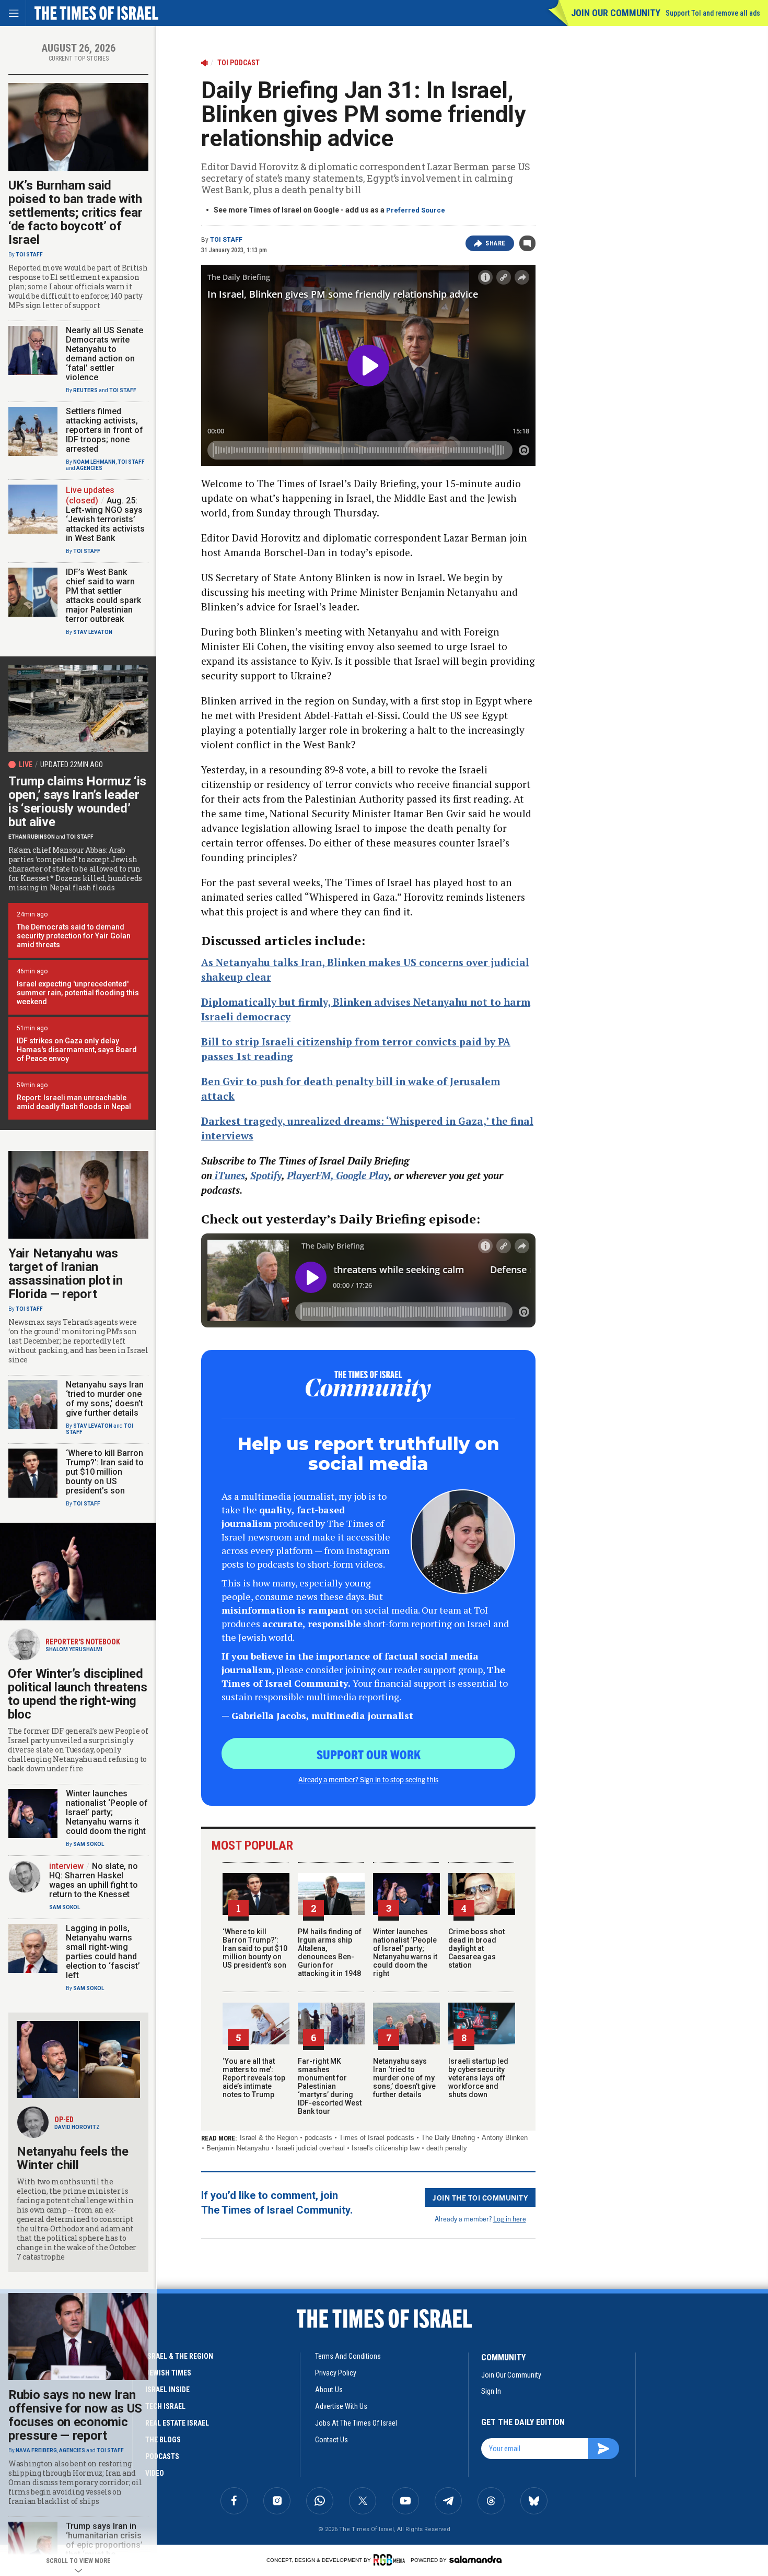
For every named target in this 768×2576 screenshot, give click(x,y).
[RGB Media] (391, 2560)
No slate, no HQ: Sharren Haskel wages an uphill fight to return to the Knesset (94, 1880)
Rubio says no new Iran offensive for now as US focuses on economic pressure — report (75, 2415)
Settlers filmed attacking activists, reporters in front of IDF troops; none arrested (104, 430)
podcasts (318, 2138)
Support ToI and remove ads (713, 13)
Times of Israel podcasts (377, 2138)
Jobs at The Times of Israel (356, 2423)
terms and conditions (348, 2356)
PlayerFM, (311, 1175)
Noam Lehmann (94, 462)
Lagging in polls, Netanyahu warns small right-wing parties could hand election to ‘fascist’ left (103, 1952)
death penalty (447, 2148)
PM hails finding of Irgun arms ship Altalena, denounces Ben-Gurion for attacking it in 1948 (330, 1952)
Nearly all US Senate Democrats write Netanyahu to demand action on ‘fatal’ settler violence (104, 354)
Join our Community (616, 13)
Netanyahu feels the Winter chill (72, 2158)
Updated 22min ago (72, 764)
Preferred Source (416, 210)
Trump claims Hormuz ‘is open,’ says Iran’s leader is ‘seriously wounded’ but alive (77, 802)
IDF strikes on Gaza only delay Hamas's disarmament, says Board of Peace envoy (77, 1050)
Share (496, 243)
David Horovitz (77, 2127)
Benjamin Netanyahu (238, 2148)
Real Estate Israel (177, 2423)
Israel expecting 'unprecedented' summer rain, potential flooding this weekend (78, 993)
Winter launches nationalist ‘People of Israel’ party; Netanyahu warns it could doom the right (405, 1952)
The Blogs (163, 2440)
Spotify (266, 1175)
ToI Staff (226, 240)
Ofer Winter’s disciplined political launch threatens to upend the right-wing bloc (77, 1694)
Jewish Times (168, 2373)
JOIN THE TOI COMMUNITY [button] (480, 2197)
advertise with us (341, 2406)
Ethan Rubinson (32, 837)
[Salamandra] (475, 2559)
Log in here (510, 2219)
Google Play (362, 1175)
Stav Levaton (93, 632)
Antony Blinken (505, 2138)
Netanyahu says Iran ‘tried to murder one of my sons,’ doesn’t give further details (404, 2078)
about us (329, 2390)
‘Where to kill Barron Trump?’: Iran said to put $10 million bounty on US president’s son (255, 1948)
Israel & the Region (269, 2138)
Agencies (89, 468)
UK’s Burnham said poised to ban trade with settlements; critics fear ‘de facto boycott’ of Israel (75, 213)
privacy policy (336, 2373)
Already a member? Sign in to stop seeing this (368, 1779)
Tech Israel (165, 2406)
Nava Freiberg (36, 2450)
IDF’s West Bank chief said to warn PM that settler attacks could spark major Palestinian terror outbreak (103, 596)
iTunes (229, 1175)
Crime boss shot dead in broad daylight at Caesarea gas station (476, 1948)
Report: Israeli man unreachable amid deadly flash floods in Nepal (74, 1102)
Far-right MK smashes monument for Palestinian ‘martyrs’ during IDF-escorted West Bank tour (330, 2086)
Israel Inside (167, 2390)
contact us (331, 2440)
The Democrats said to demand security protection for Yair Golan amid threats (74, 936)
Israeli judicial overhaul (310, 2148)
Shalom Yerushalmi (74, 1649)
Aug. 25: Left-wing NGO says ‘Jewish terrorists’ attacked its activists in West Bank (105, 519)
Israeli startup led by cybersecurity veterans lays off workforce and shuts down (478, 2078)
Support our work (369, 1754)
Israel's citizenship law (386, 2148)
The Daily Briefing (448, 2138)
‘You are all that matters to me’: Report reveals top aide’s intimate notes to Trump (254, 2078)
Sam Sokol (89, 1844)
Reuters (85, 390)
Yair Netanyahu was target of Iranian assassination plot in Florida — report (66, 1274)
